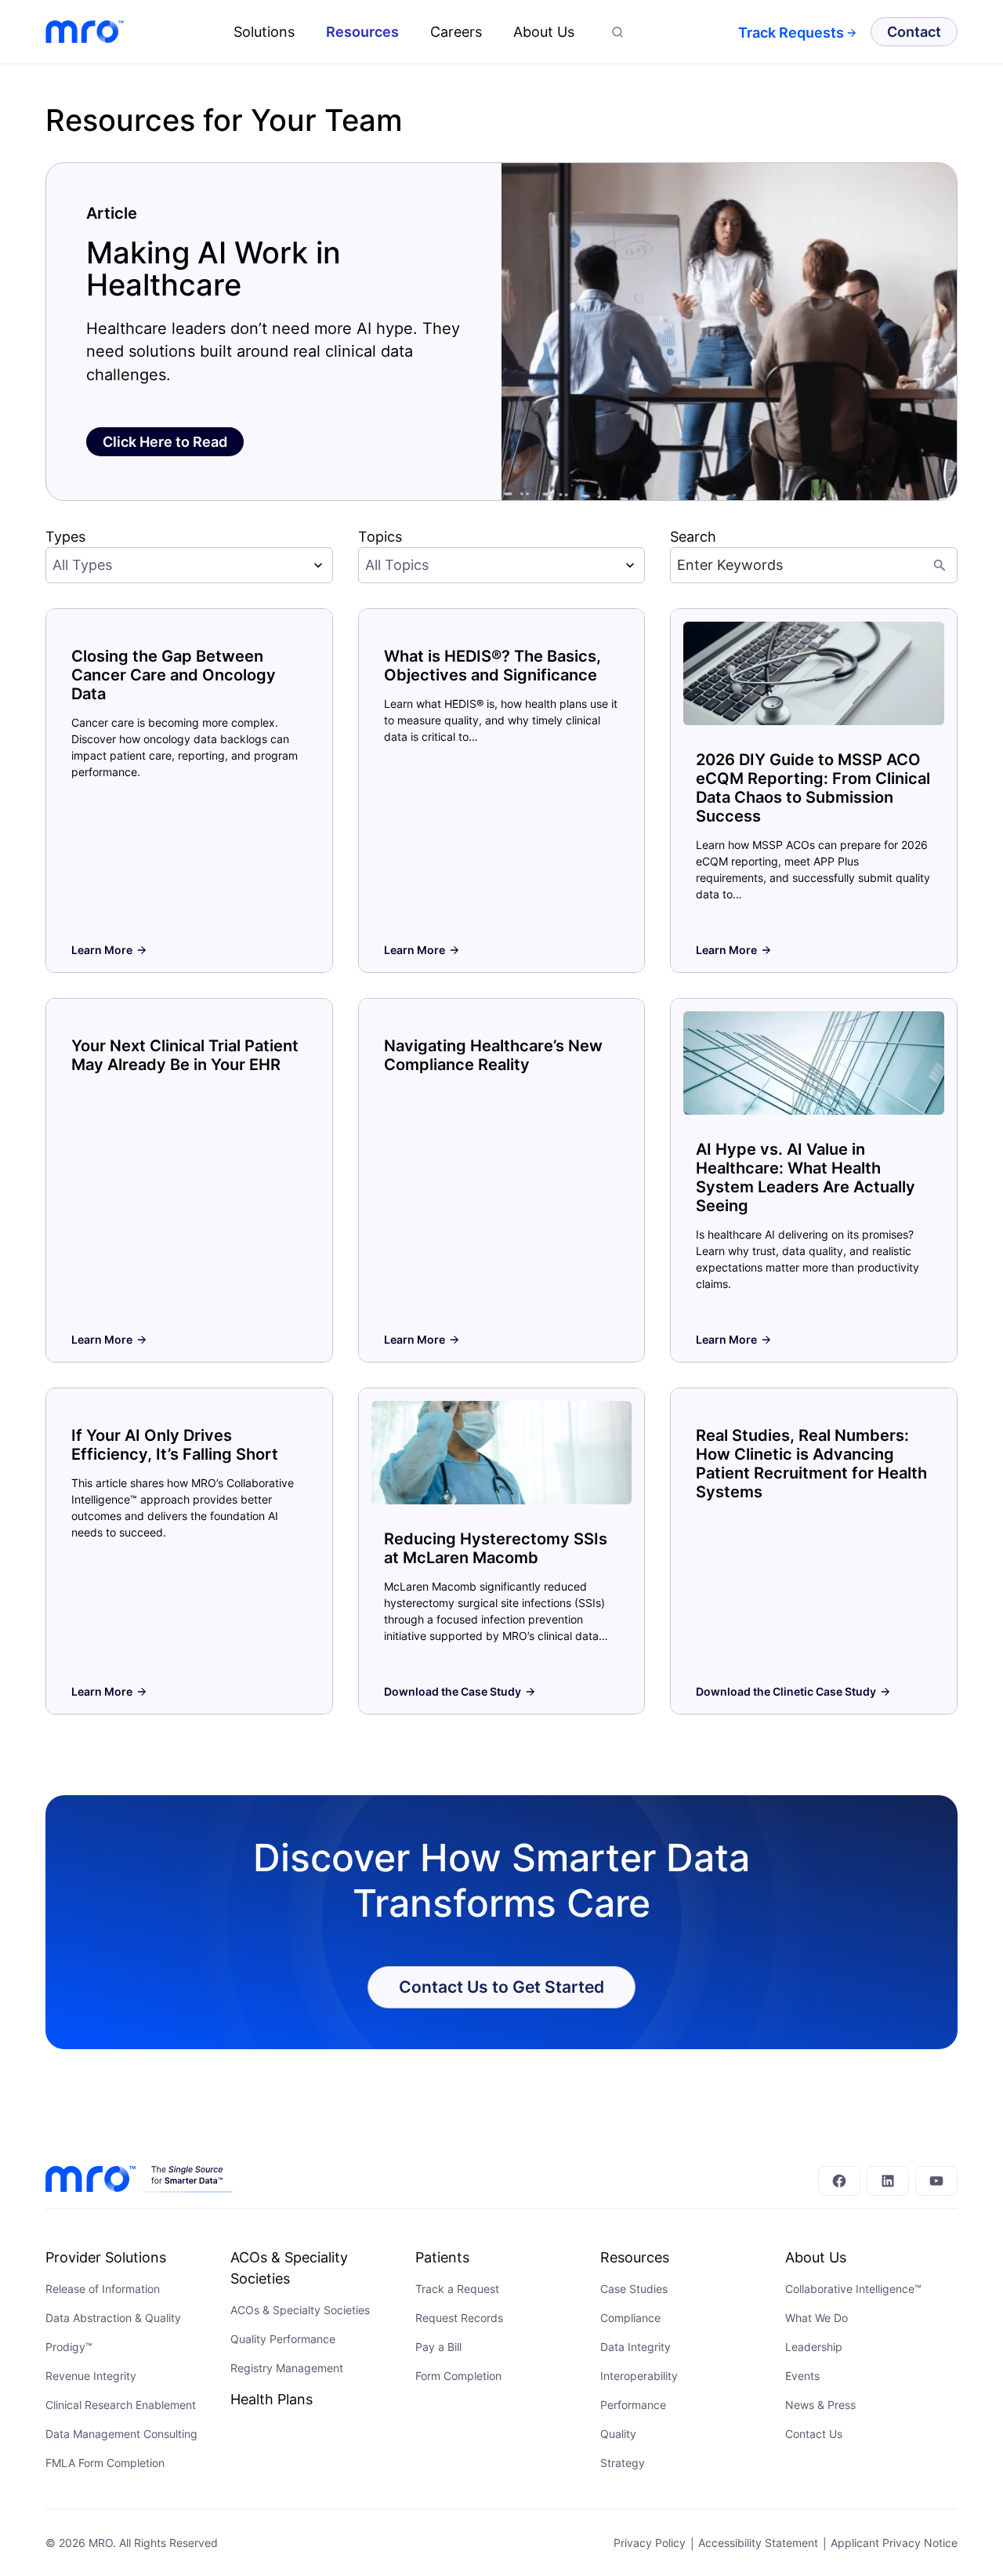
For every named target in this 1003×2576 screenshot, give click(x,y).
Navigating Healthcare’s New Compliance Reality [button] (493, 1055)
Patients (442, 2257)
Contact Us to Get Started (501, 1986)
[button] (617, 32)
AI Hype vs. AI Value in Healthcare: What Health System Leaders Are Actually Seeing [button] (806, 1177)
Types (65, 537)
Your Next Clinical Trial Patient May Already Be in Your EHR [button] (185, 1055)
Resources (362, 32)
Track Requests (791, 33)
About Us (544, 32)
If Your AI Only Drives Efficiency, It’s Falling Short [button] (175, 1445)
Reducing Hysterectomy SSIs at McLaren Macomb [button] (496, 1548)
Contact (914, 32)
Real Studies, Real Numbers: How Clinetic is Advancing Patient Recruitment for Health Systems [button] (811, 1464)
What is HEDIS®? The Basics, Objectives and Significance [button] (492, 666)
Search (693, 537)
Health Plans (272, 2399)
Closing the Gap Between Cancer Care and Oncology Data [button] (174, 675)
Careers (456, 32)
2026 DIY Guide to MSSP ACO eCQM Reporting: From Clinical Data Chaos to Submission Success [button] (813, 788)
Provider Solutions (106, 2257)
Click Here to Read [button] (165, 442)
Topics (380, 537)
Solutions (264, 32)
